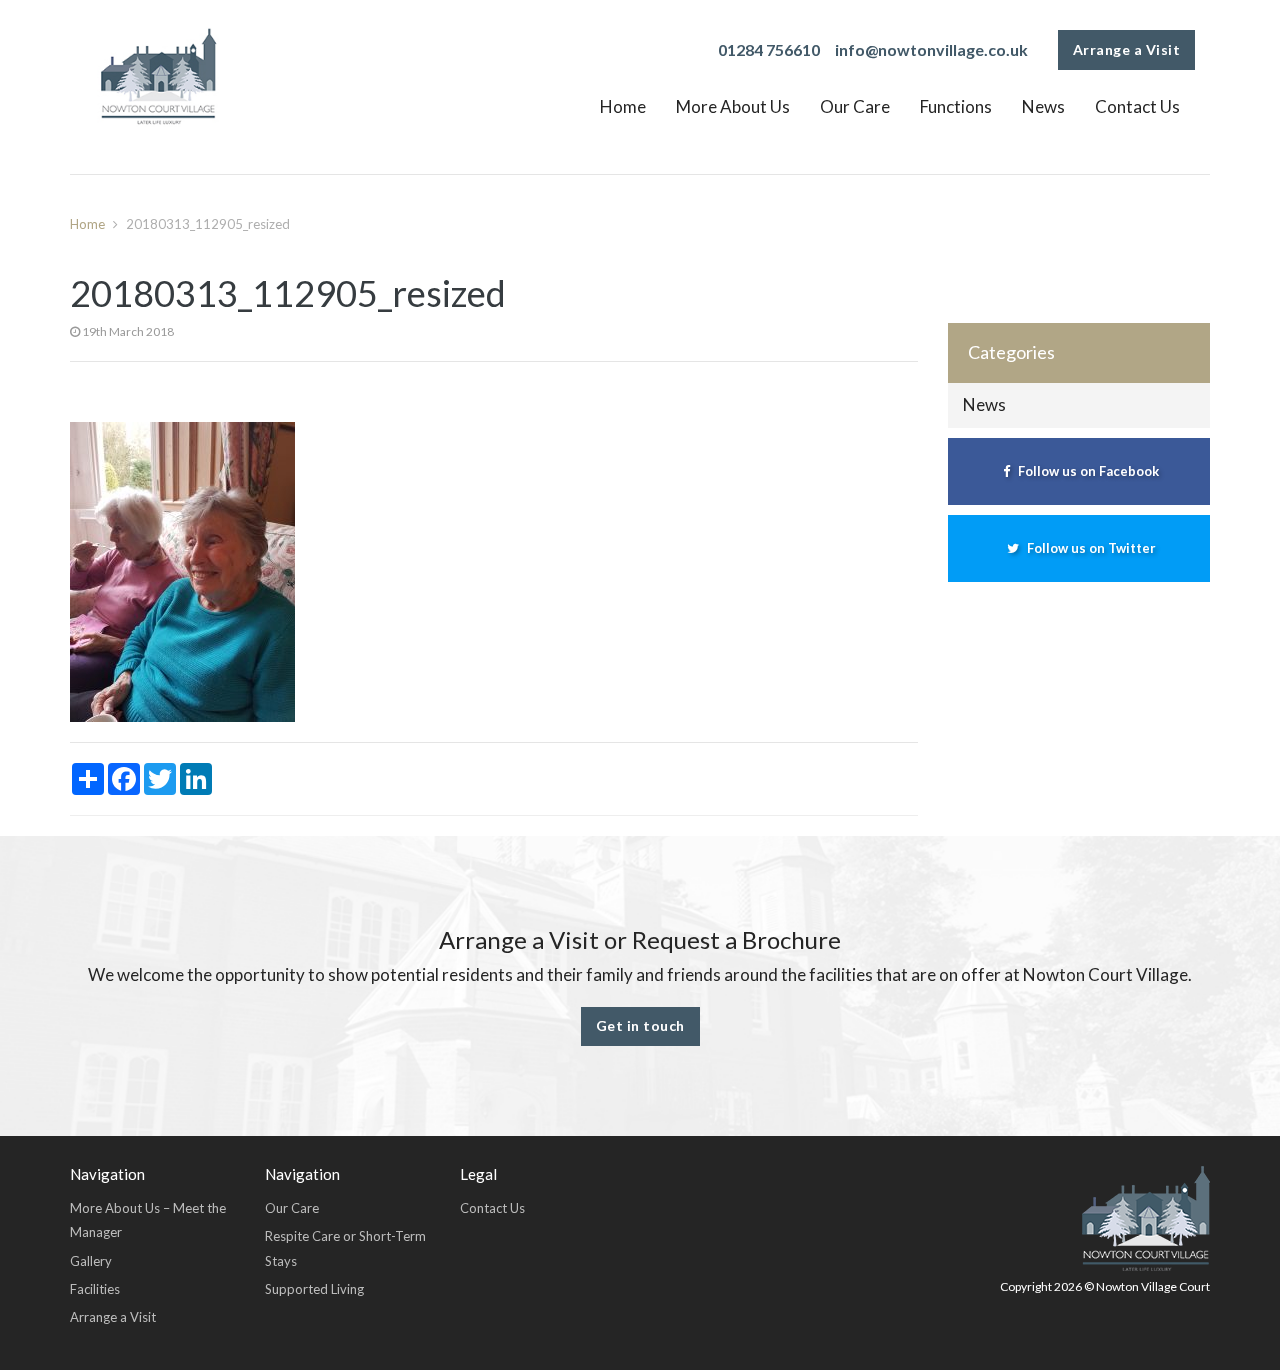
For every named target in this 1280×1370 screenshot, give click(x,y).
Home (623, 106)
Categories (1011, 352)
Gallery (91, 1261)
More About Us (733, 106)
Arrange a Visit (1127, 49)
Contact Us (1137, 106)
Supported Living (314, 1289)
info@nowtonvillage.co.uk (931, 49)
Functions (956, 106)
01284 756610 (769, 49)
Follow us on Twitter (1090, 548)
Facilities (95, 1289)
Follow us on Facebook (1087, 471)
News (1043, 106)
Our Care (855, 106)
